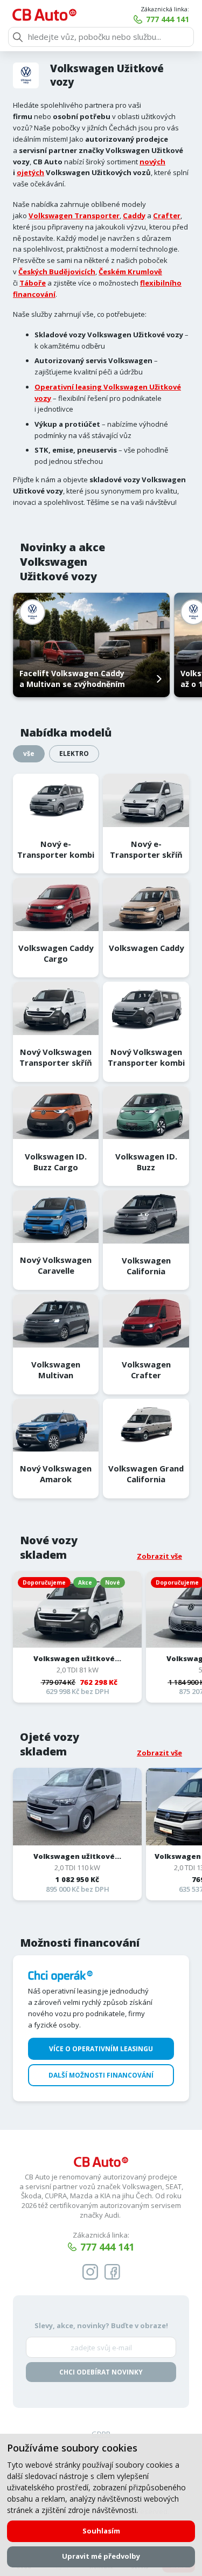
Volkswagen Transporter (74, 216)
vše (29, 754)
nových (152, 162)
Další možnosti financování (101, 2075)
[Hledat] (18, 37)
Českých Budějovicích (57, 272)
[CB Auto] (44, 15)
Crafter (167, 216)
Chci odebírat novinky (101, 2372)
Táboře (33, 283)
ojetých (30, 172)
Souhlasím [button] (101, 2531)
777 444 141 (168, 19)
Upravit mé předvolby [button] (101, 2556)
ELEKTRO (74, 754)
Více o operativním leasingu (101, 2049)
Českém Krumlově (130, 272)
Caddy (134, 216)
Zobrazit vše (159, 1556)
